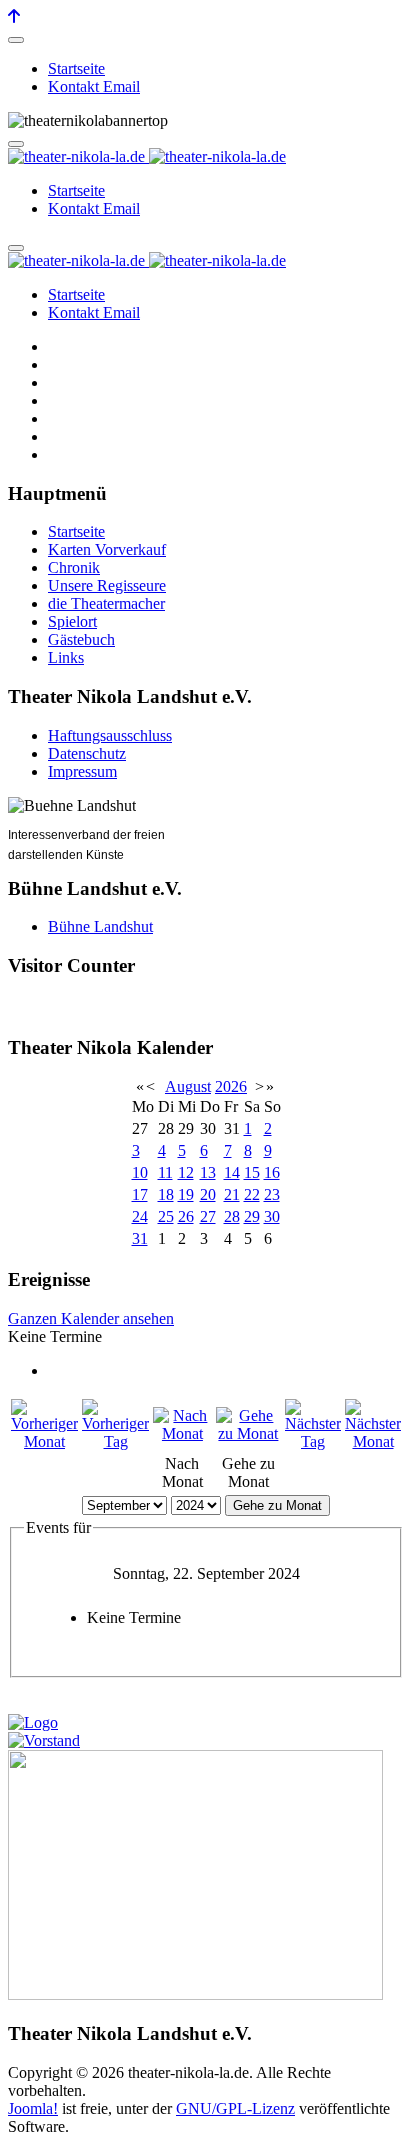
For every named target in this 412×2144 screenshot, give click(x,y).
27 (208, 1216)
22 (252, 1194)
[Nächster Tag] (313, 1441)
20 (208, 1194)
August (188, 1086)
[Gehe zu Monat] (248, 1433)
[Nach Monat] (182, 1433)
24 (140, 1216)
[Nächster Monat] (373, 1441)
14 (232, 1172)
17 (140, 1194)
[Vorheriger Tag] (115, 1441)
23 (272, 1194)
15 (252, 1172)
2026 (231, 1086)
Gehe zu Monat (277, 1505)
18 (166, 1194)
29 (252, 1216)
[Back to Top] (14, 16)
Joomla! (33, 2108)
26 (186, 1216)
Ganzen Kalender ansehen (91, 1318)
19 (186, 1194)
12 (186, 1172)
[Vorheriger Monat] (44, 1441)
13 (208, 1172)
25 (166, 1216)
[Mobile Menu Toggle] (16, 40)
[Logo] (33, 1722)
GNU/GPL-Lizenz (235, 2108)
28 (232, 1216)
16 (272, 1172)
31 (140, 1238)
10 (140, 1172)
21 (232, 1194)
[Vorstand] (44, 1740)
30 (272, 1216)
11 (165, 1172)
